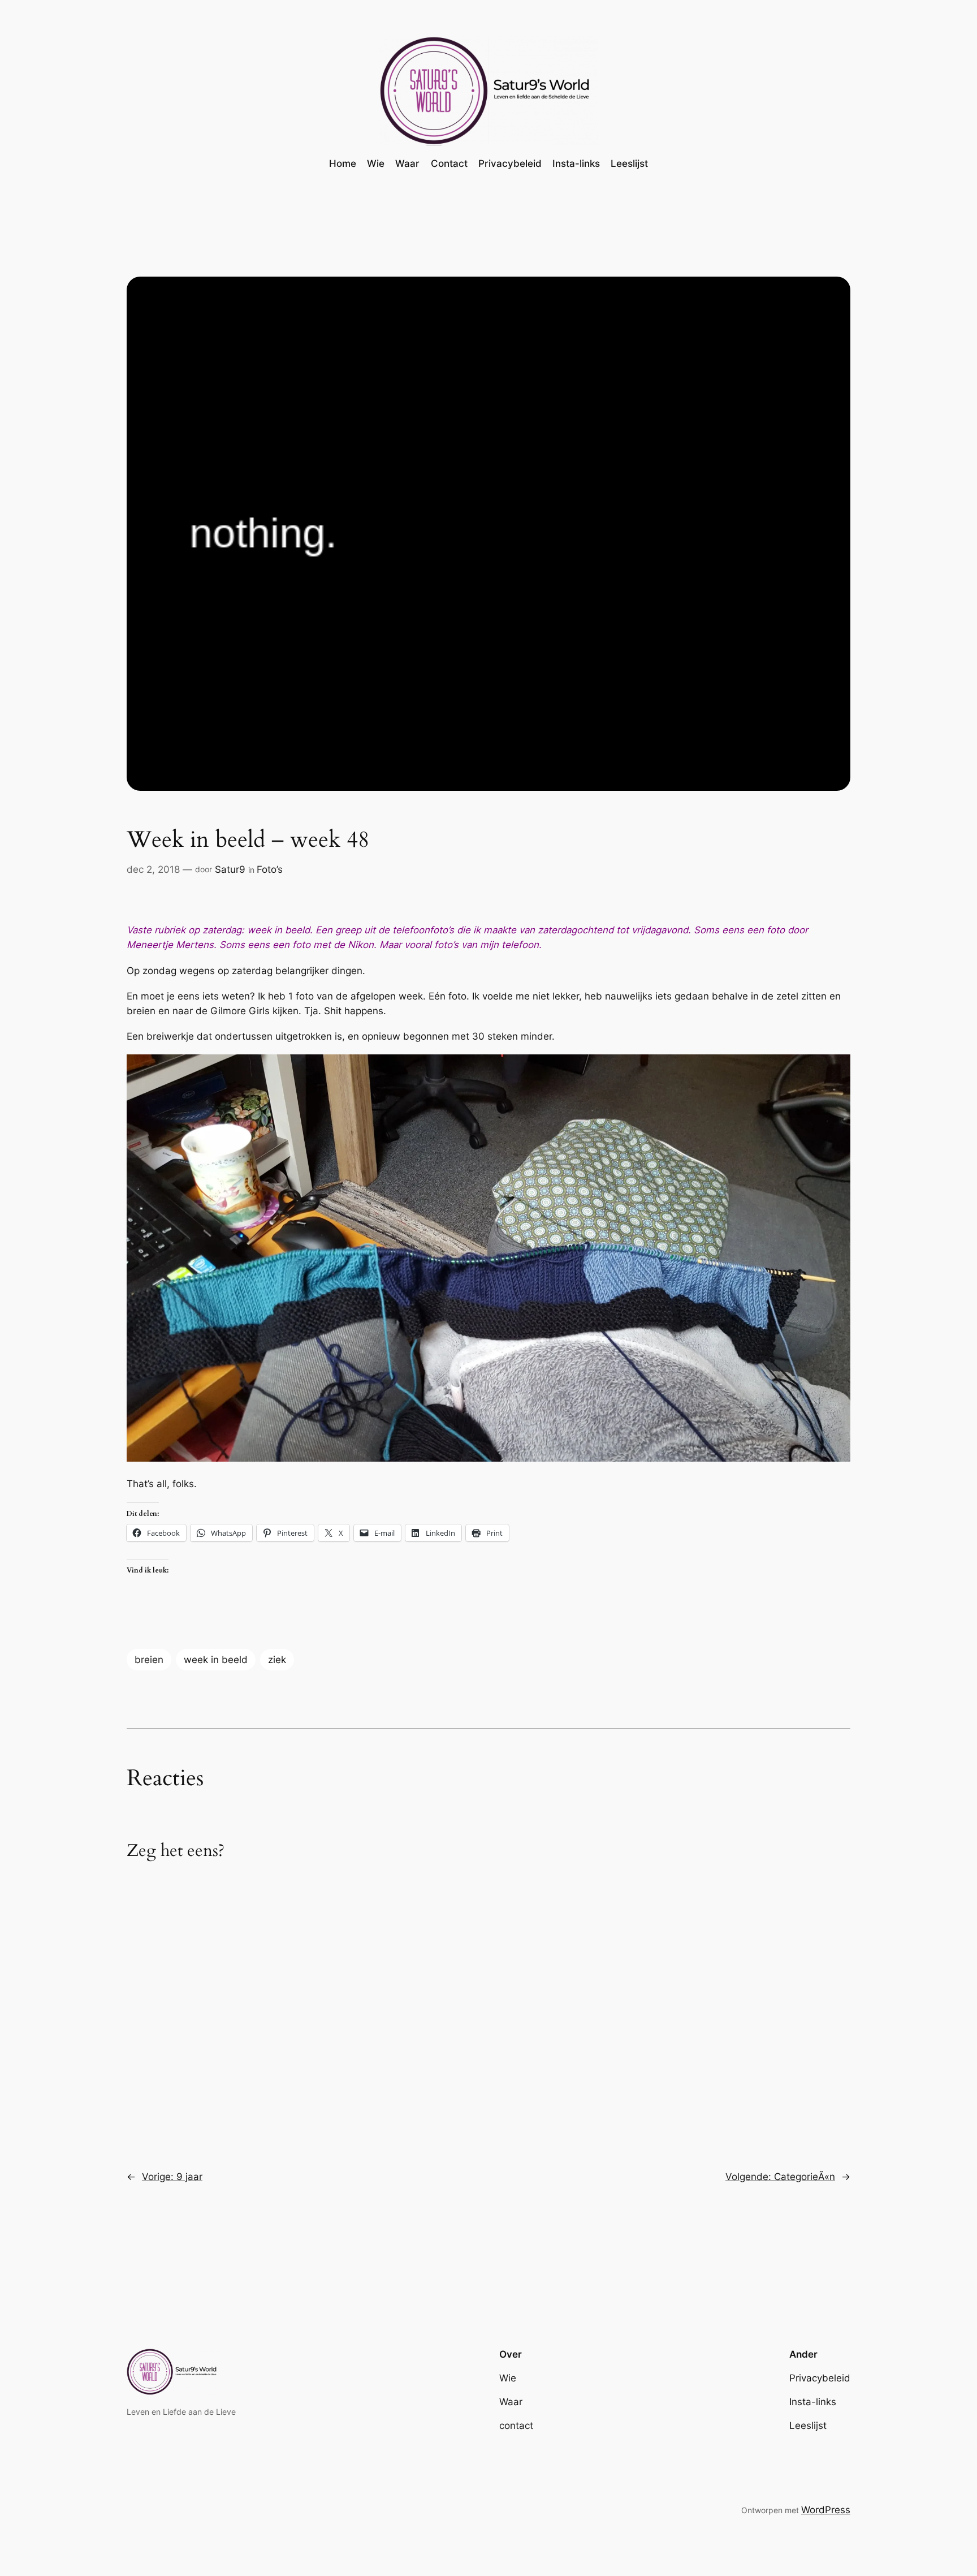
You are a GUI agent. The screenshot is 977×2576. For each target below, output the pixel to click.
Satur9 (230, 869)
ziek (277, 1660)
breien (149, 1660)
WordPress (826, 2510)
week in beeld (216, 1660)
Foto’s (270, 869)
